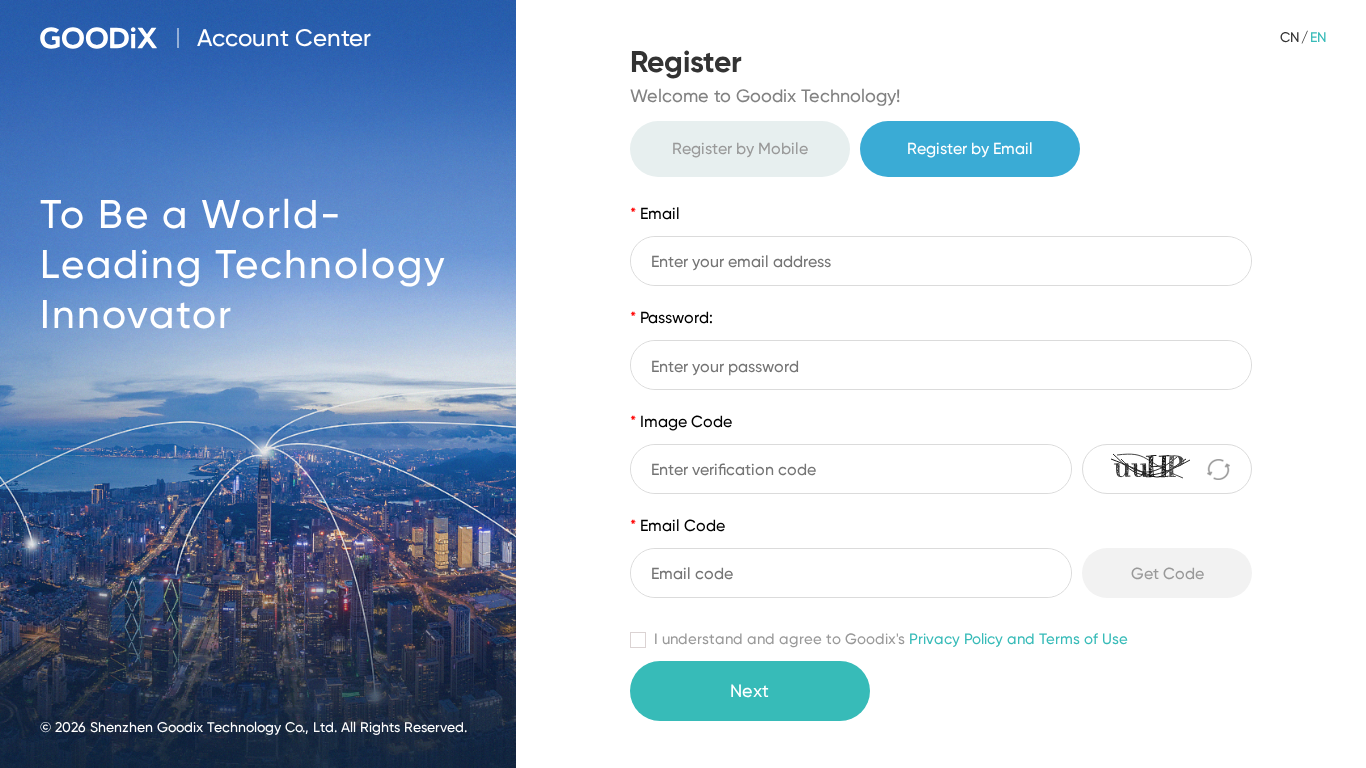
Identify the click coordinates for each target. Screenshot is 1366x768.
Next (749, 690)
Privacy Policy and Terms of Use (1018, 639)
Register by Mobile (740, 148)
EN (1318, 37)
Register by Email (970, 148)
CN (1289, 37)
